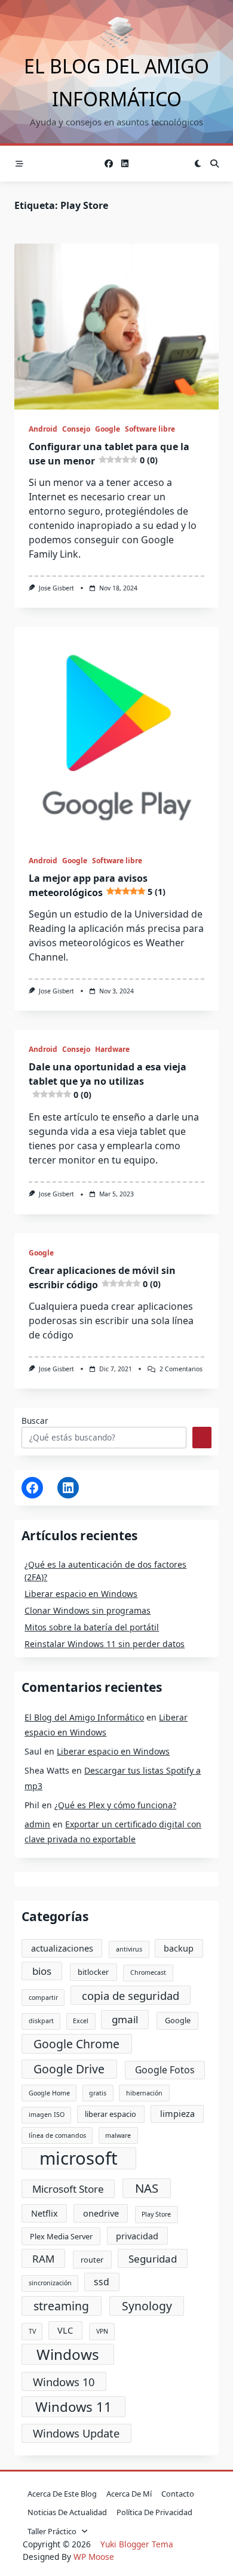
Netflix (45, 2213)
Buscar (35, 1421)
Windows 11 (73, 2406)
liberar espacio (111, 2114)
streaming (61, 2306)
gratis (98, 2093)
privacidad (137, 2236)
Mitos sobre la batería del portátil (92, 1627)
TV (32, 2331)
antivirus (129, 1949)
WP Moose (94, 2557)
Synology (147, 2306)
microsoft (79, 2159)
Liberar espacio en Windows (81, 1594)
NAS (147, 2188)
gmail (125, 2019)
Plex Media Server (61, 2236)
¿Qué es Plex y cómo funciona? (115, 1805)
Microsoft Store (68, 2189)
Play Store (156, 2214)
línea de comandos (57, 2135)
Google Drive (69, 2069)
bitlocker (93, 1972)
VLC (65, 2330)
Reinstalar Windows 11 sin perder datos (105, 1644)
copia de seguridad (131, 1995)
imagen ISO (47, 2115)
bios (42, 1971)
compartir (43, 1998)
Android (43, 429)
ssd (102, 2282)
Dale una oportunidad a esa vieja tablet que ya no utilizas (108, 1080)
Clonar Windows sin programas (88, 1610)
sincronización (50, 2283)
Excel (81, 2021)
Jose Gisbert (56, 588)
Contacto (178, 2494)
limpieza (177, 2113)
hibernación (144, 2093)
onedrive (101, 2213)
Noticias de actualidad (67, 2512)
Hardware (112, 1049)
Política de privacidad (154, 2512)
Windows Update (76, 2433)
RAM (43, 2259)
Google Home (49, 2093)
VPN (102, 2331)
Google (108, 429)
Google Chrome (76, 2044)
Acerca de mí (129, 2494)
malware (118, 2135)
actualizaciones (62, 1948)
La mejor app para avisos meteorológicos (97, 885)
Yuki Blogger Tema (137, 2544)
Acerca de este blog (62, 2494)
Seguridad (153, 2259)
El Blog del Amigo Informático (84, 1717)
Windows (68, 2354)
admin (37, 1824)
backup (179, 1948)
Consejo (76, 429)
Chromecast (148, 1972)
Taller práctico (52, 2531)
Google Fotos (165, 2070)
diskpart (41, 2021)
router (92, 2260)
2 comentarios (181, 1369)
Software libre (150, 429)
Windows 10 (64, 2382)
